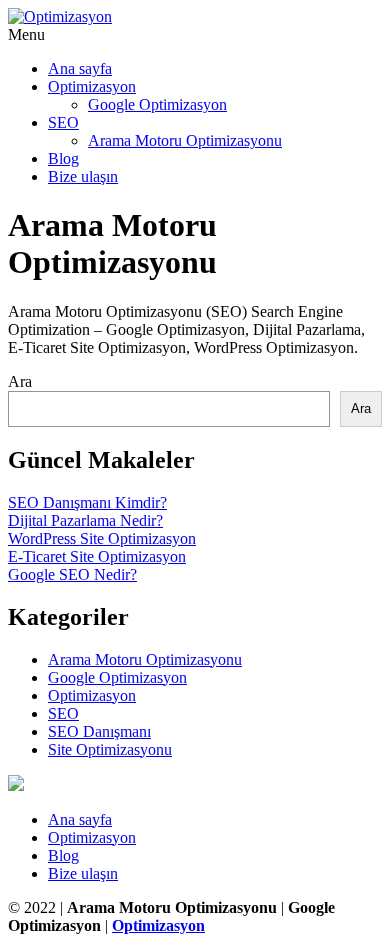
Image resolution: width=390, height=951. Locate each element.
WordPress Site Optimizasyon (102, 538)
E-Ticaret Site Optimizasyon (97, 556)
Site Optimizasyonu (110, 749)
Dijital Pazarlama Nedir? (85, 520)
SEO (63, 122)
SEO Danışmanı (99, 731)
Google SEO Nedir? (72, 574)
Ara (20, 381)
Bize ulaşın (83, 176)
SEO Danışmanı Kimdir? (87, 502)
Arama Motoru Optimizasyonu (185, 140)
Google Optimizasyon (157, 104)
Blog (63, 158)
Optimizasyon (92, 86)
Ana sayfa (80, 68)
